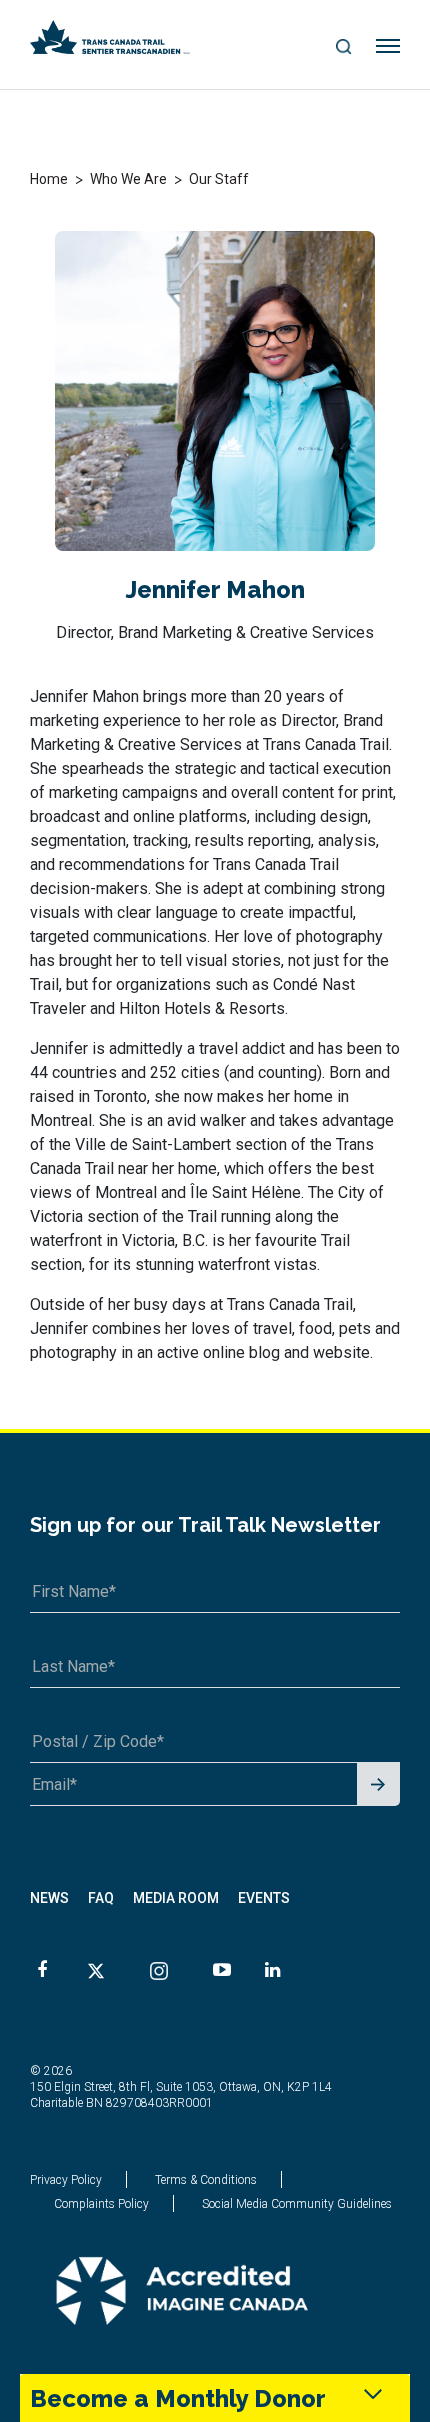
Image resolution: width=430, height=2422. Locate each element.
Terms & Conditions (206, 2180)
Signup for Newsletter (378, 1785)
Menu (388, 47)
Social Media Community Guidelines (297, 2204)
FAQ (101, 1898)
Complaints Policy (101, 2204)
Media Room (176, 1898)
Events (264, 1898)
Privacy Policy (66, 2180)
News (49, 1898)
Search (343, 48)
